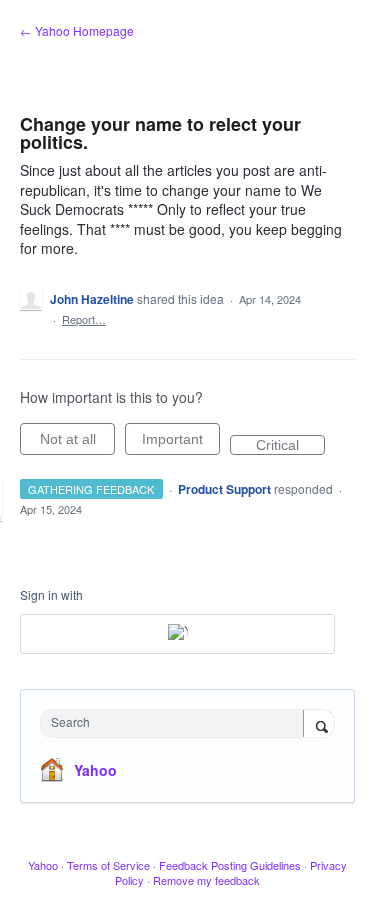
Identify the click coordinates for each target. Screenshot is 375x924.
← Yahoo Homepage (77, 30)
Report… (84, 319)
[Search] (319, 725)
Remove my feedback (206, 880)
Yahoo (95, 770)
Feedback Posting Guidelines (230, 865)
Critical (290, 446)
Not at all (77, 443)
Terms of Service (108, 865)
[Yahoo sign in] (177, 634)
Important (181, 443)
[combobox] (176, 723)
